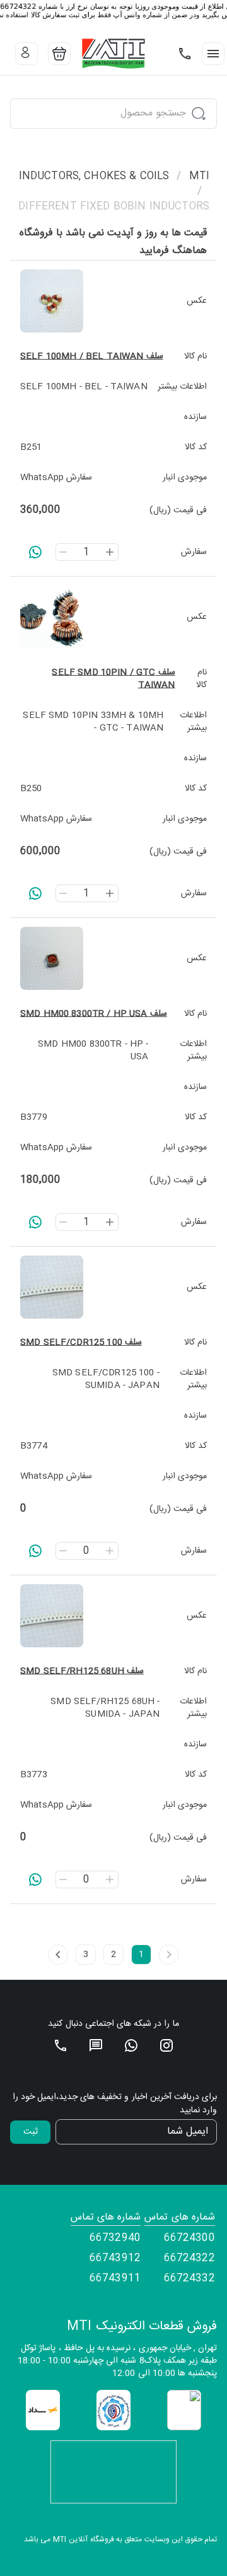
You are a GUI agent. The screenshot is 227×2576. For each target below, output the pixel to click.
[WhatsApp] (131, 2045)
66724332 (189, 2279)
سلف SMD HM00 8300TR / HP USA (94, 1014)
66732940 (115, 2238)
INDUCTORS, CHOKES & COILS (94, 177)
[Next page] (58, 1955)
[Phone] (185, 54)
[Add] (110, 552)
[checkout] (59, 54)
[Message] (96, 2045)
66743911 (115, 2279)
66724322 (189, 2259)
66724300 (189, 2238)
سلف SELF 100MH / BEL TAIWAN (92, 356)
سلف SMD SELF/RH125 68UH (82, 1671)
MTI (199, 177)
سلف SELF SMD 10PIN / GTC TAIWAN (113, 679)
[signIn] (26, 54)
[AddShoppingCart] (35, 552)
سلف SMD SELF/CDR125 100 (81, 1343)
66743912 (115, 2259)
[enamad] (184, 2410)
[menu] (213, 54)
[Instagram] (166, 2045)
